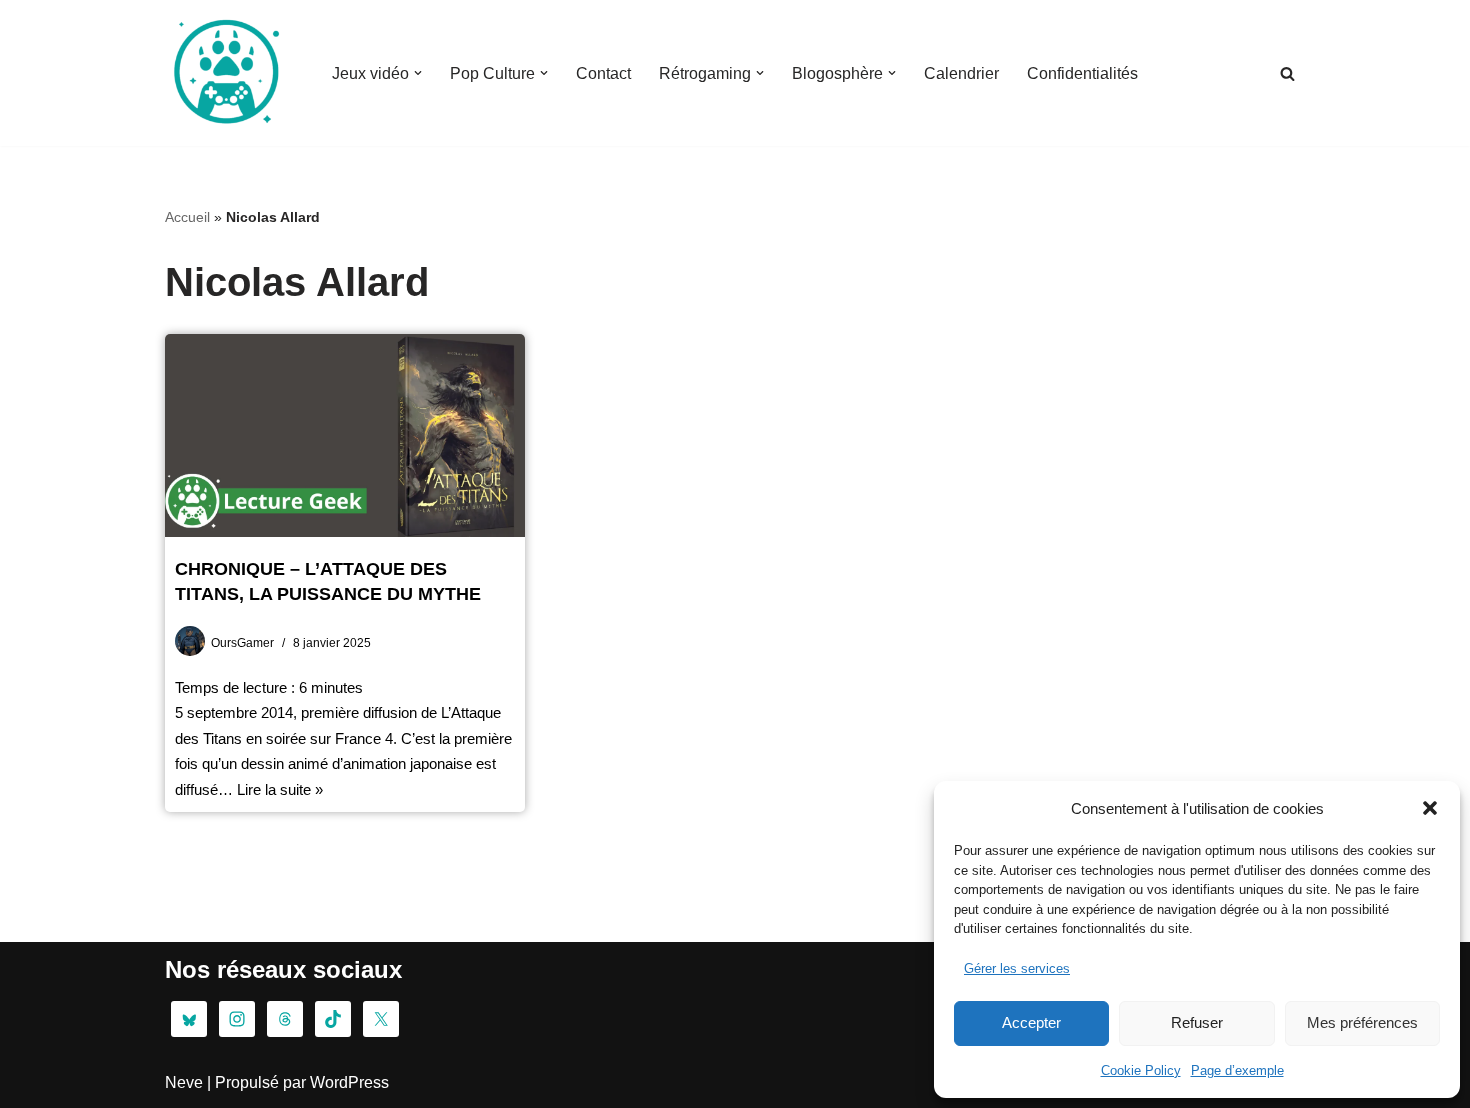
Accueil (187, 217)
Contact (603, 73)
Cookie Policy (1141, 1070)
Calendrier (961, 73)
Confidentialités (1082, 73)
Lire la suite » (280, 789)
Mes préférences (1362, 1022)
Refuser (1197, 1022)
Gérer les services (1017, 968)
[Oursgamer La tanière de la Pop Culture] (225, 73)
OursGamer (242, 643)
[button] (1430, 808)
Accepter (1031, 1022)
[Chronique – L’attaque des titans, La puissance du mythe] (345, 435)
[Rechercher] (1287, 73)
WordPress (349, 1082)
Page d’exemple (1237, 1070)
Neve (184, 1082)
